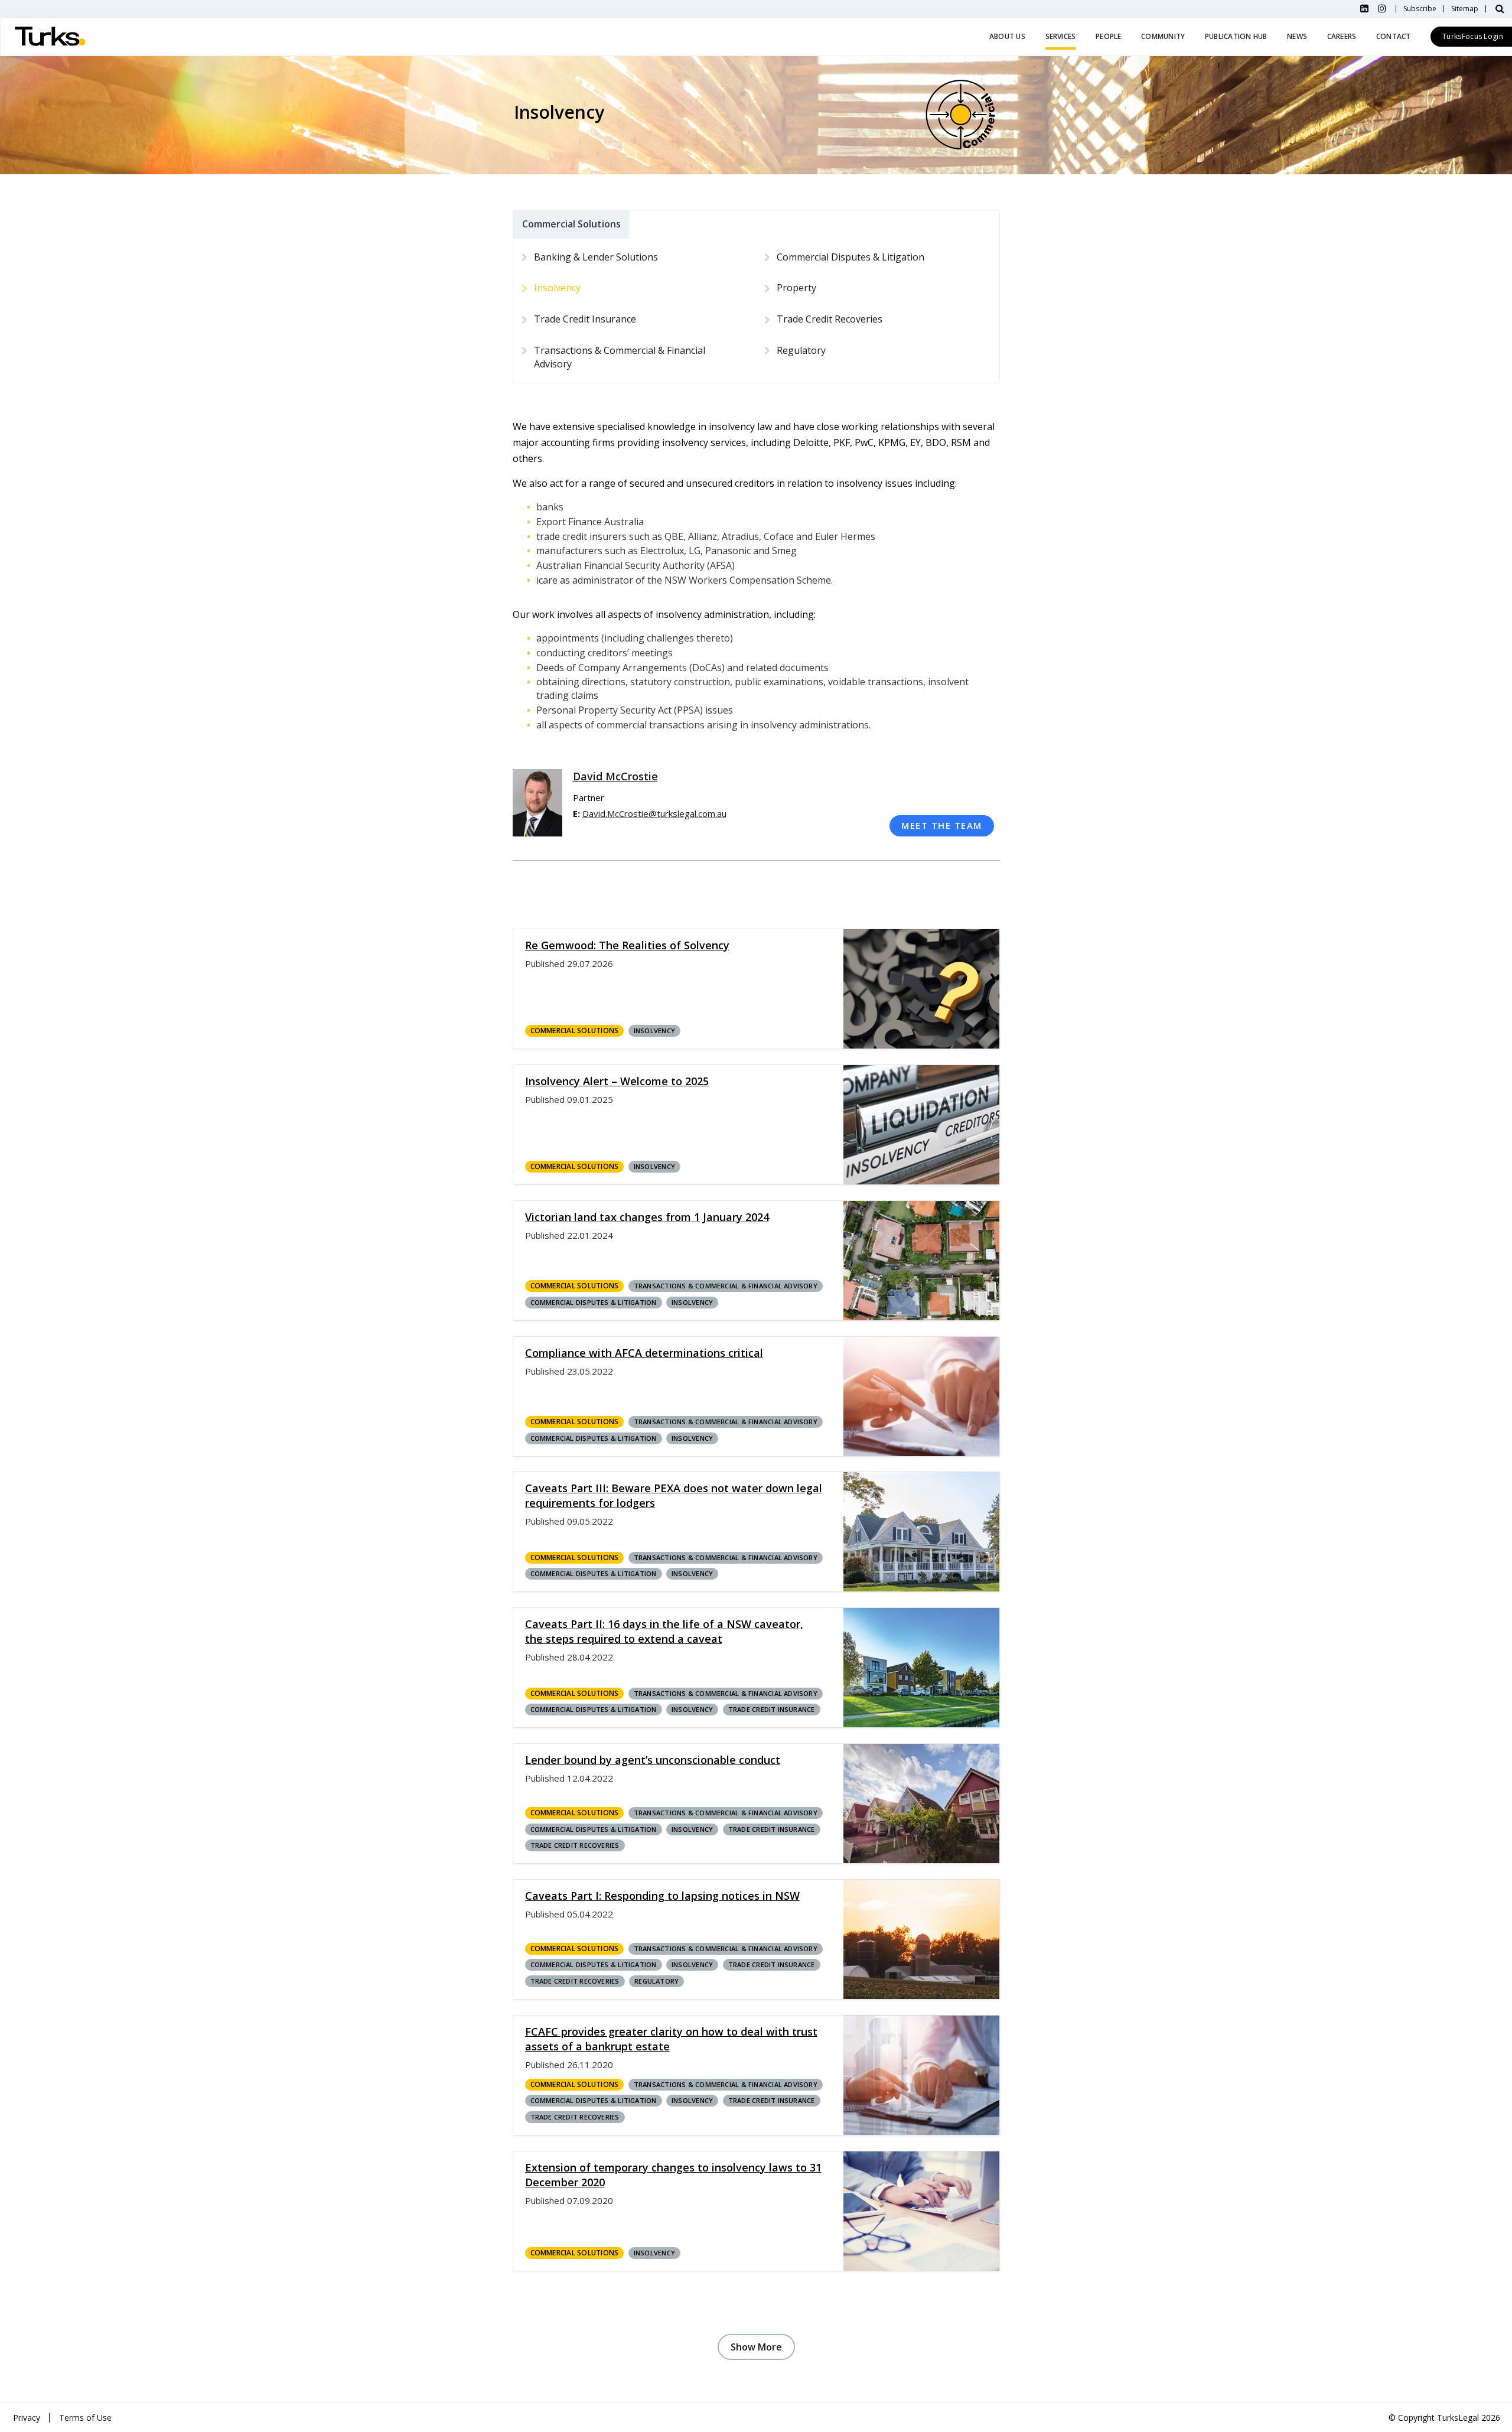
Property (796, 288)
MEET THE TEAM (942, 825)
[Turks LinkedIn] (1364, 9)
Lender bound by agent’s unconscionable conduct (653, 1760)
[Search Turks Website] (1500, 9)
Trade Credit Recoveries (830, 319)
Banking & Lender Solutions (596, 257)
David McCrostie (615, 776)
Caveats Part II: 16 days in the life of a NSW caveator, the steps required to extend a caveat (664, 1631)
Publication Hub (1236, 36)
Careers (1342, 36)
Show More (756, 2347)
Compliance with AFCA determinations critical (644, 1353)
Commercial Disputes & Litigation (850, 257)
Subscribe (1420, 9)
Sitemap (1465, 9)
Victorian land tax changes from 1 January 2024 (647, 1217)
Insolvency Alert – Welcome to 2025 (617, 1081)
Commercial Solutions (575, 1031)
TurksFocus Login (1473, 36)
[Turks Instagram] (1382, 9)
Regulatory (801, 350)
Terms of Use (85, 2418)
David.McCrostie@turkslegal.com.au (654, 813)
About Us (1007, 36)
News (1297, 36)
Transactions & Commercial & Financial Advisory (620, 357)
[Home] (50, 37)
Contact (1394, 36)
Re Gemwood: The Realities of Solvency (627, 945)
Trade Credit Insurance (585, 319)
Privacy (27, 2418)
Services (1061, 36)
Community (1163, 36)
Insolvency (654, 1031)
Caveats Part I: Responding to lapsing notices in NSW (662, 1896)
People (1108, 36)
